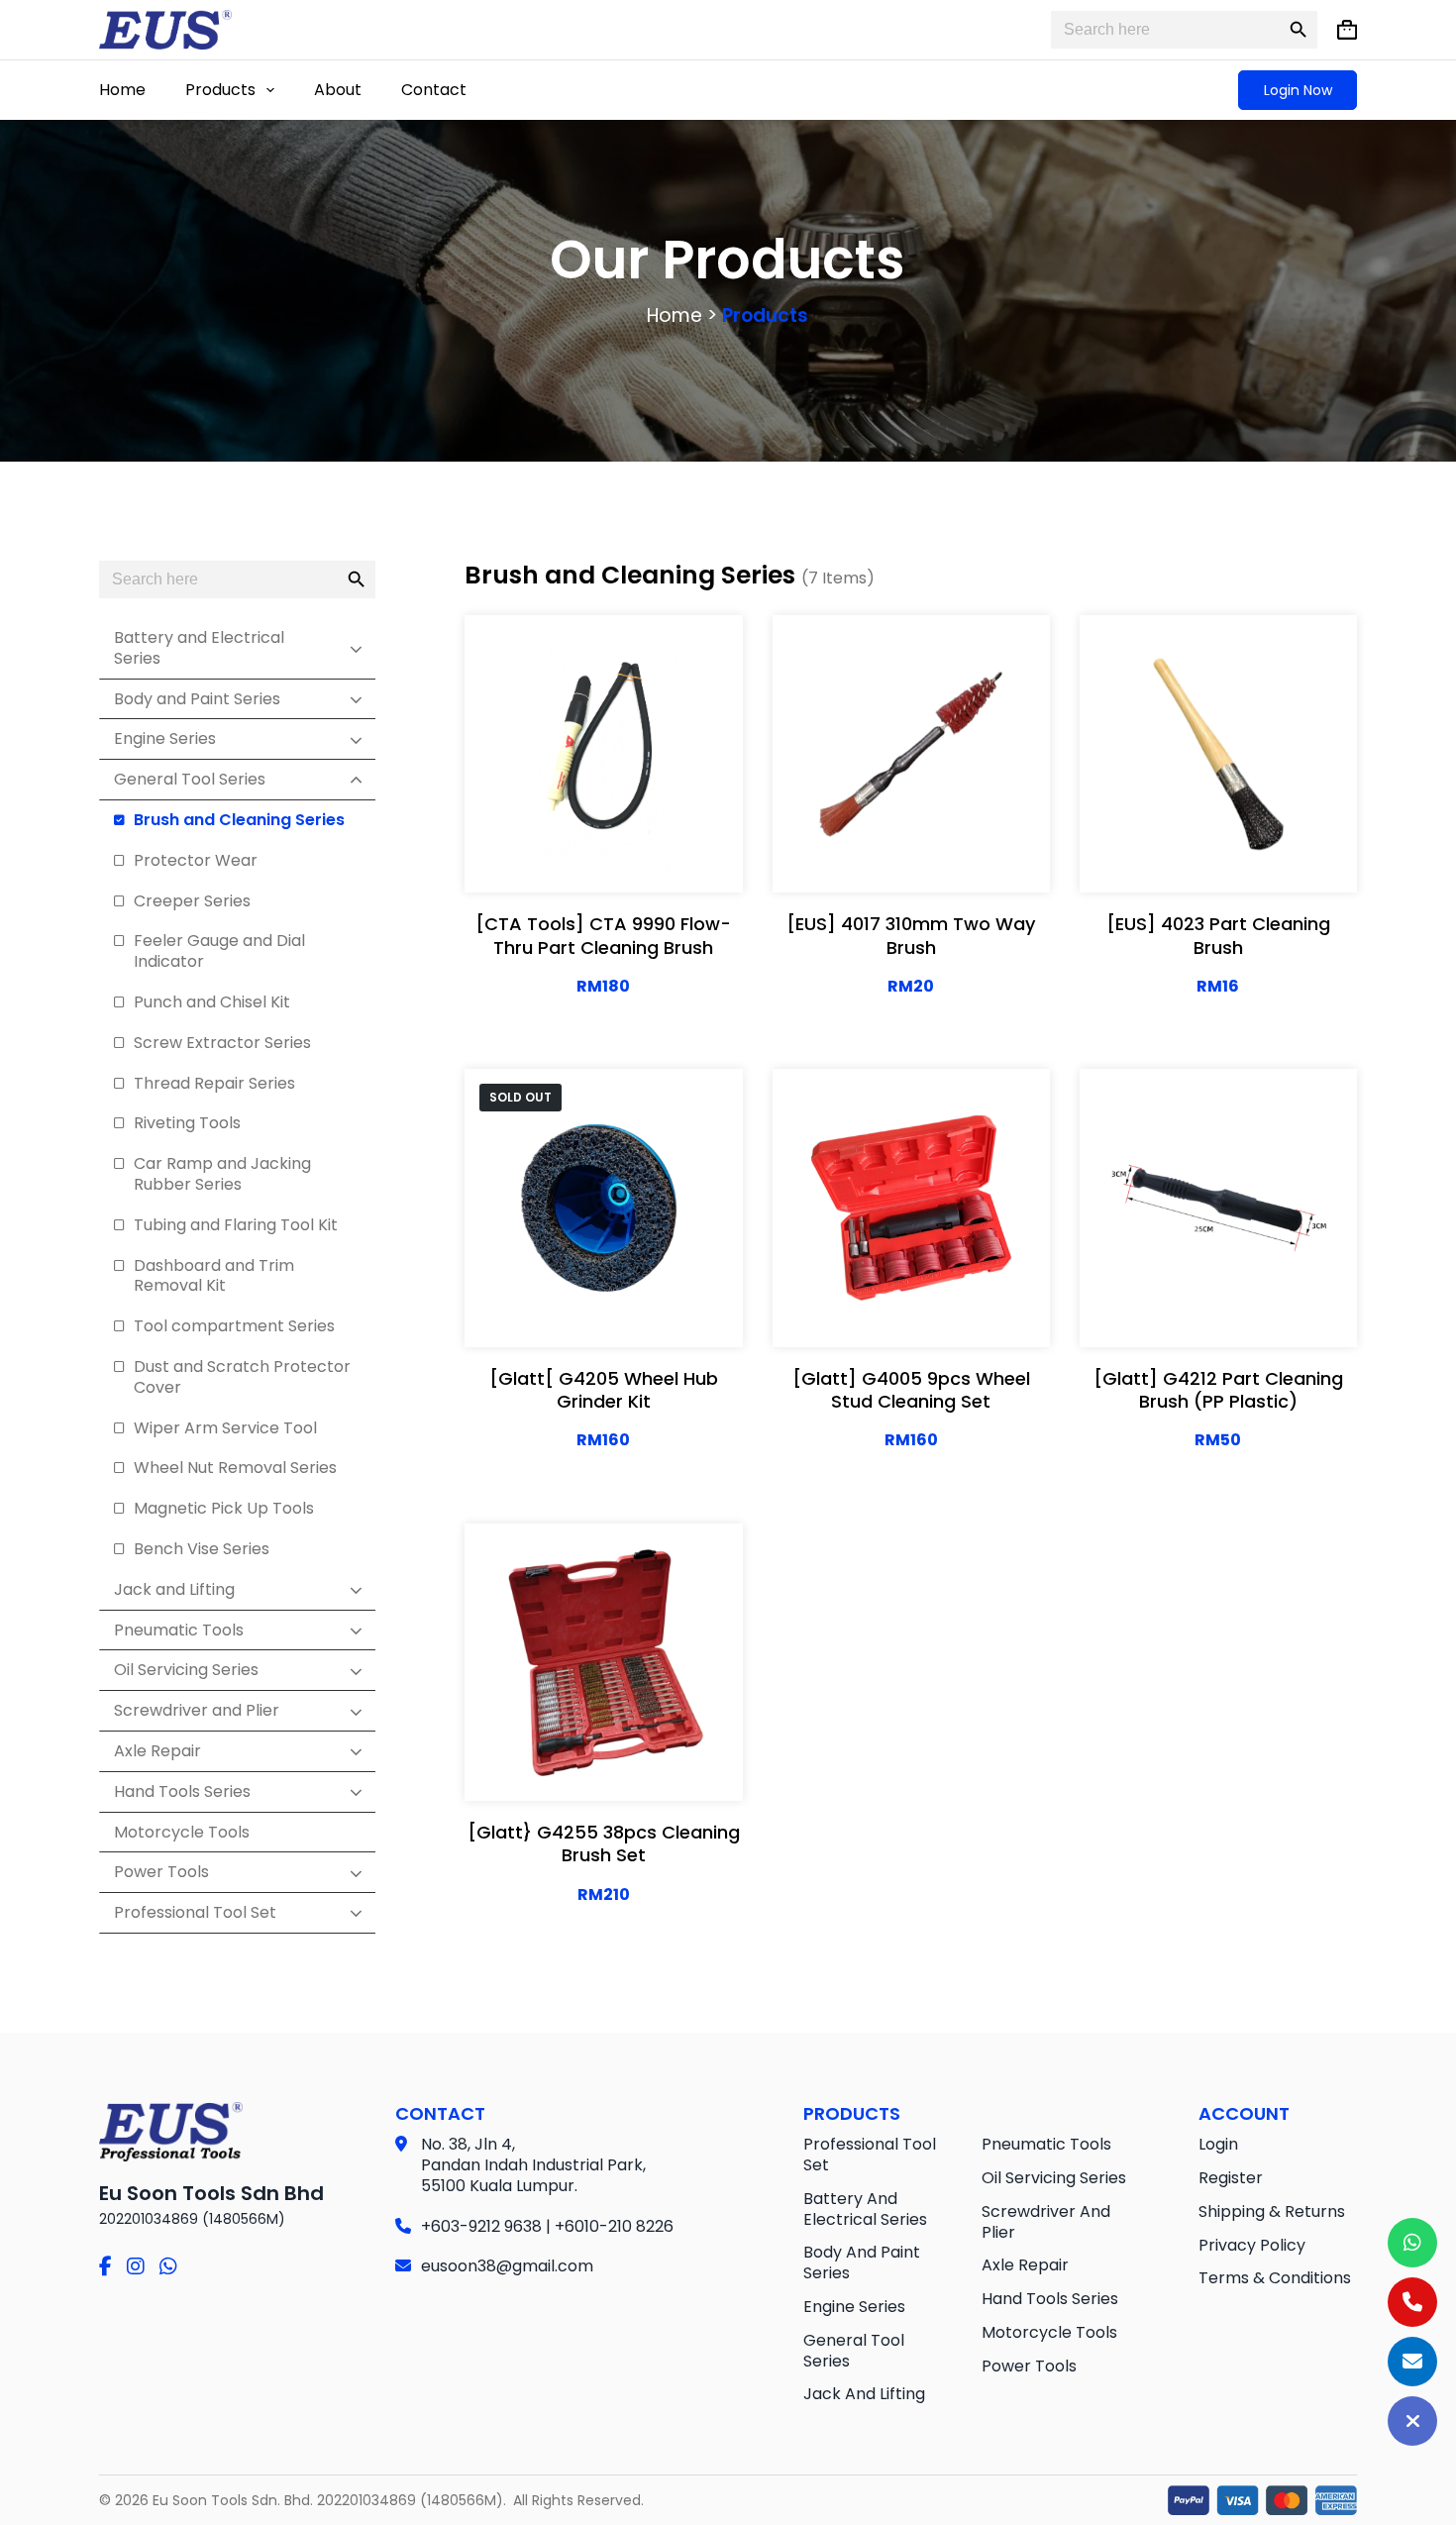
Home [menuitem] (122, 90)
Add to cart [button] (603, 858)
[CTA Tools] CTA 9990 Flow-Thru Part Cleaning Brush (603, 935)
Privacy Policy (1252, 2245)
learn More (604, 808)
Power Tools (1029, 2366)
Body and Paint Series (862, 2262)
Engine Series (854, 2307)
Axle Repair (1025, 2265)
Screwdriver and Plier (1046, 2222)
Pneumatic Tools (1046, 2144)
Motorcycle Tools (1049, 2332)
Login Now (1298, 90)
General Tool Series (854, 2351)
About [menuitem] (338, 90)
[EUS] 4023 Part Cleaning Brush (1218, 935)
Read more (668, 1312)
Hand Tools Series (1050, 2299)
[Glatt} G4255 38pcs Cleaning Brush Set (604, 1843)
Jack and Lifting (864, 2394)
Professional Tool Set (870, 2155)
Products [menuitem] (220, 90)
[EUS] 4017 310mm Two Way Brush (911, 935)
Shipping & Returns (1272, 2211)
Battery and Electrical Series (865, 2209)
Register (1231, 2178)
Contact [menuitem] (434, 90)
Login (1218, 2144)
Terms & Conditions (1275, 2278)
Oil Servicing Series (1054, 2178)
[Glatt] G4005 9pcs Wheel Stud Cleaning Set (911, 1390)
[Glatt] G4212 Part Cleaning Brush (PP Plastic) (1218, 1390)
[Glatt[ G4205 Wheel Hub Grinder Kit (604, 1390)
